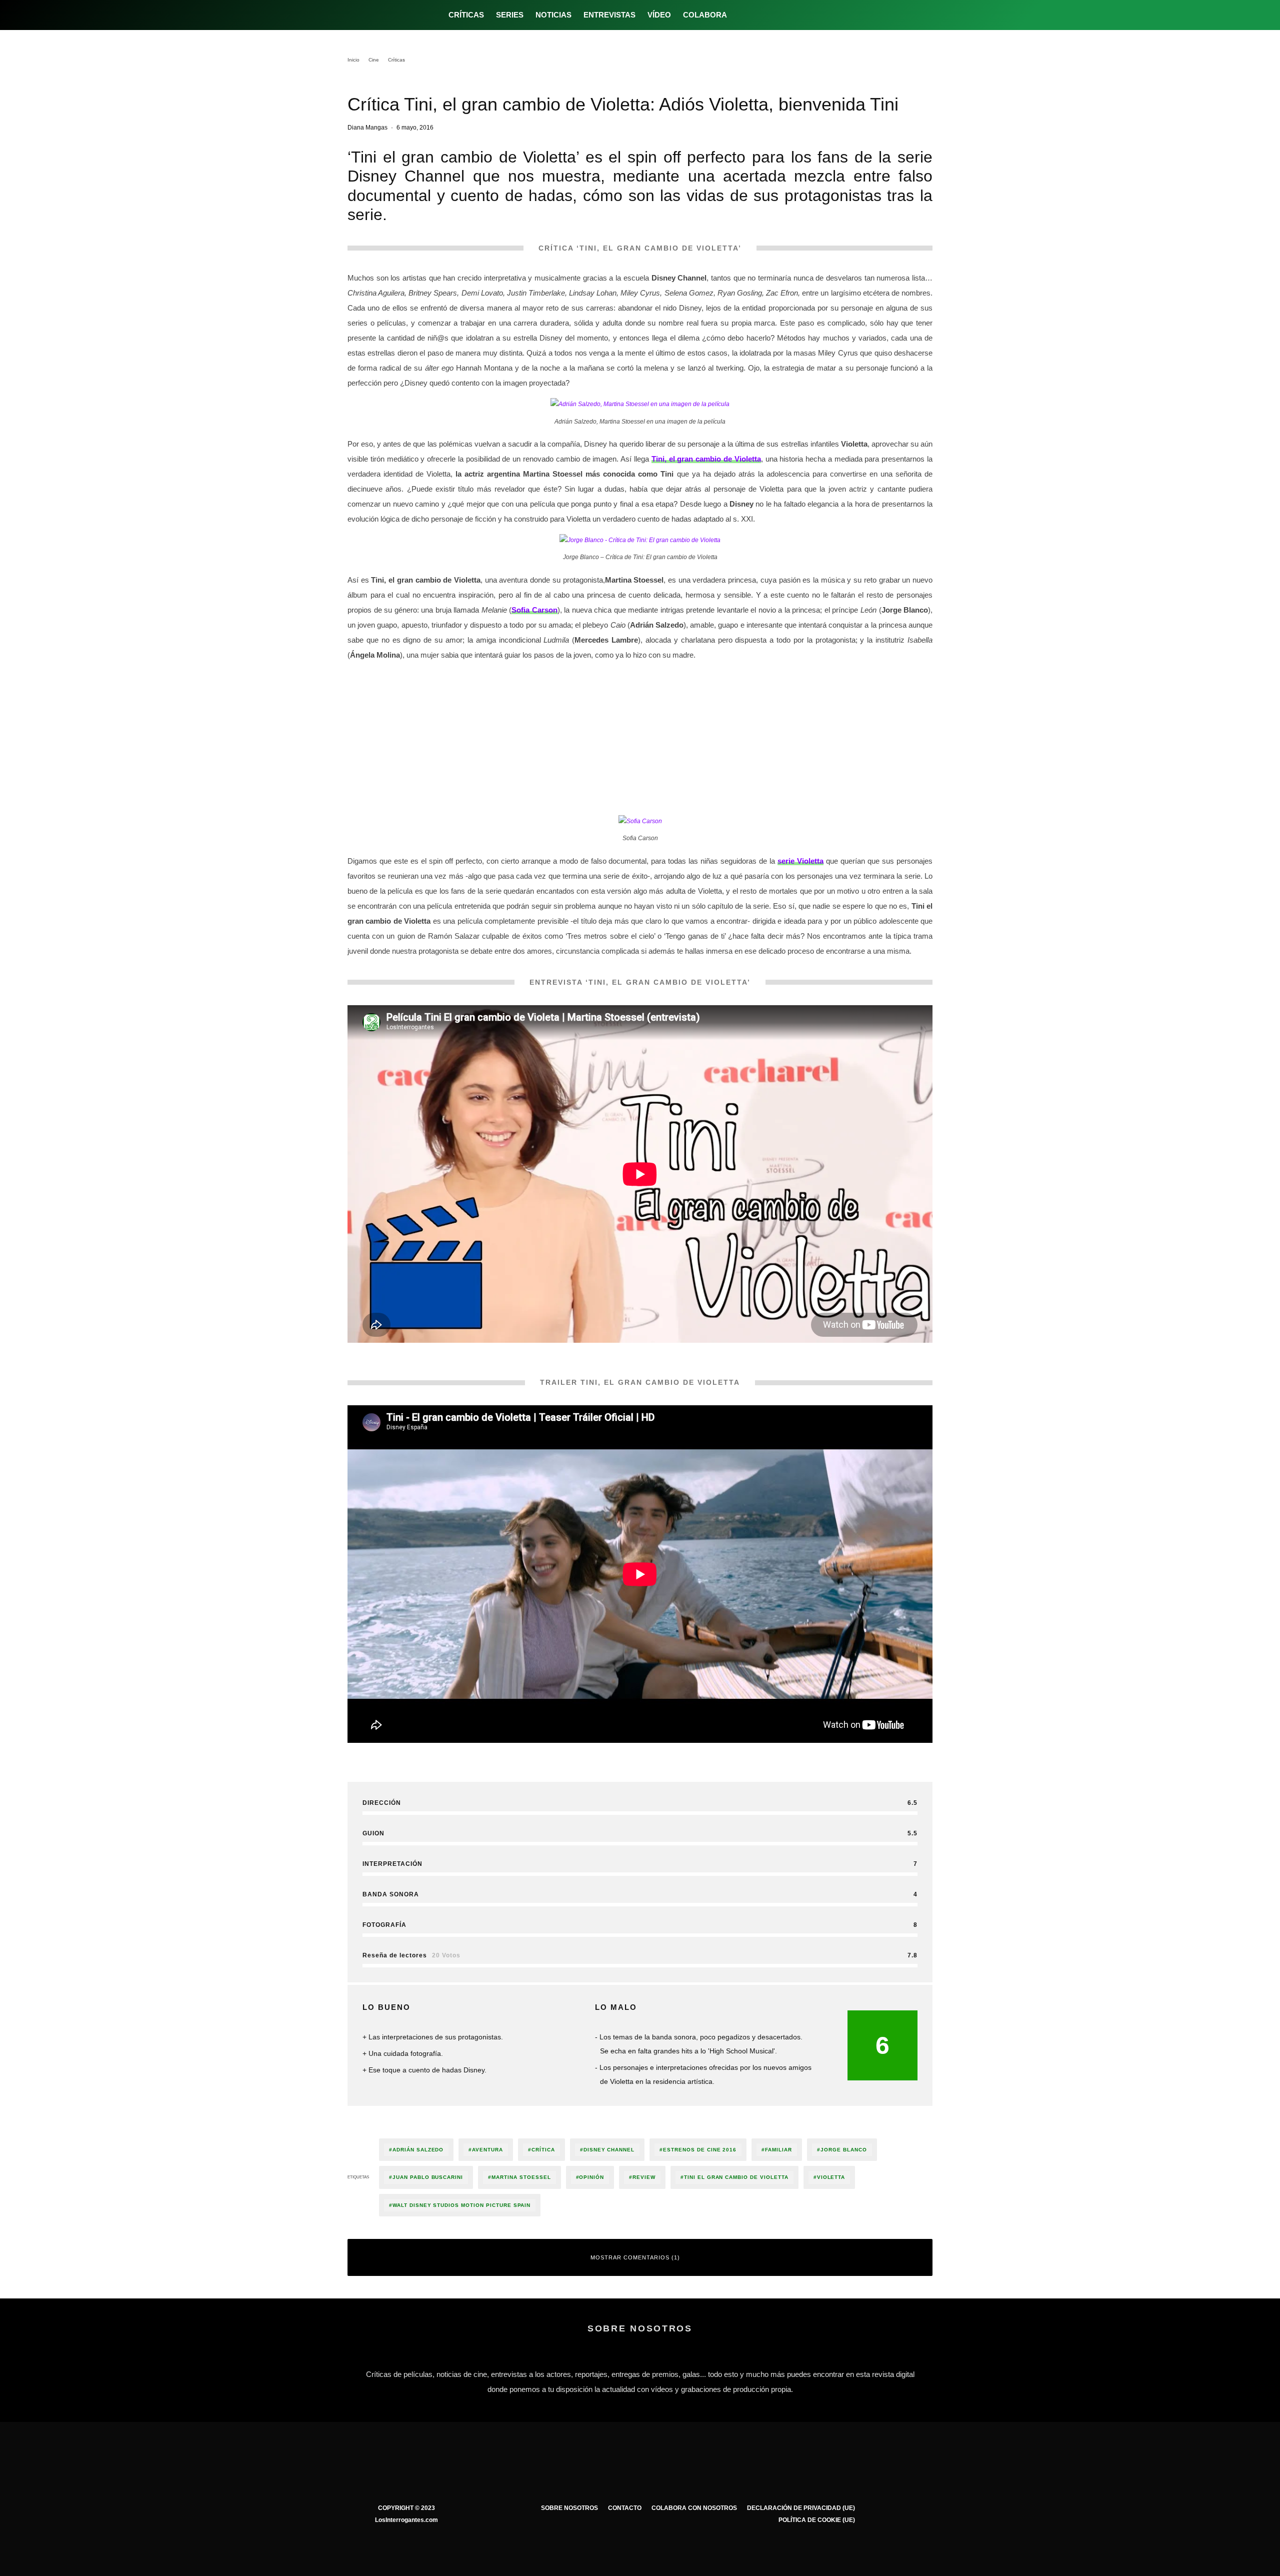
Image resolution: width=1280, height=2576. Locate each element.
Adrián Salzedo (418, 2150)
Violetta (831, 2177)
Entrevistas (609, 15)
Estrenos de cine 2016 (700, 2150)
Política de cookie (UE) (817, 2520)
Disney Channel (609, 2150)
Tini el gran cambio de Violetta (736, 2177)
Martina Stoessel (521, 2177)
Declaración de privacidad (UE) (801, 2508)
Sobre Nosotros (569, 2508)
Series (510, 15)
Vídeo (659, 15)
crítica (543, 2150)
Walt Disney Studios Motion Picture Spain (461, 2205)
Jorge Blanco (844, 2150)
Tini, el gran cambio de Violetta (706, 459)
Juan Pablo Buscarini (428, 2177)
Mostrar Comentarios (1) (635, 2257)
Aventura (487, 2150)
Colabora (705, 15)
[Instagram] (774, 15)
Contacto (625, 2508)
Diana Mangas (367, 128)
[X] (758, 15)
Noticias (553, 15)
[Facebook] (741, 15)
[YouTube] (791, 15)
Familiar (778, 2150)
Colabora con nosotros (694, 2508)
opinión (591, 2177)
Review (644, 2177)
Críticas (466, 15)
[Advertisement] (640, 740)
